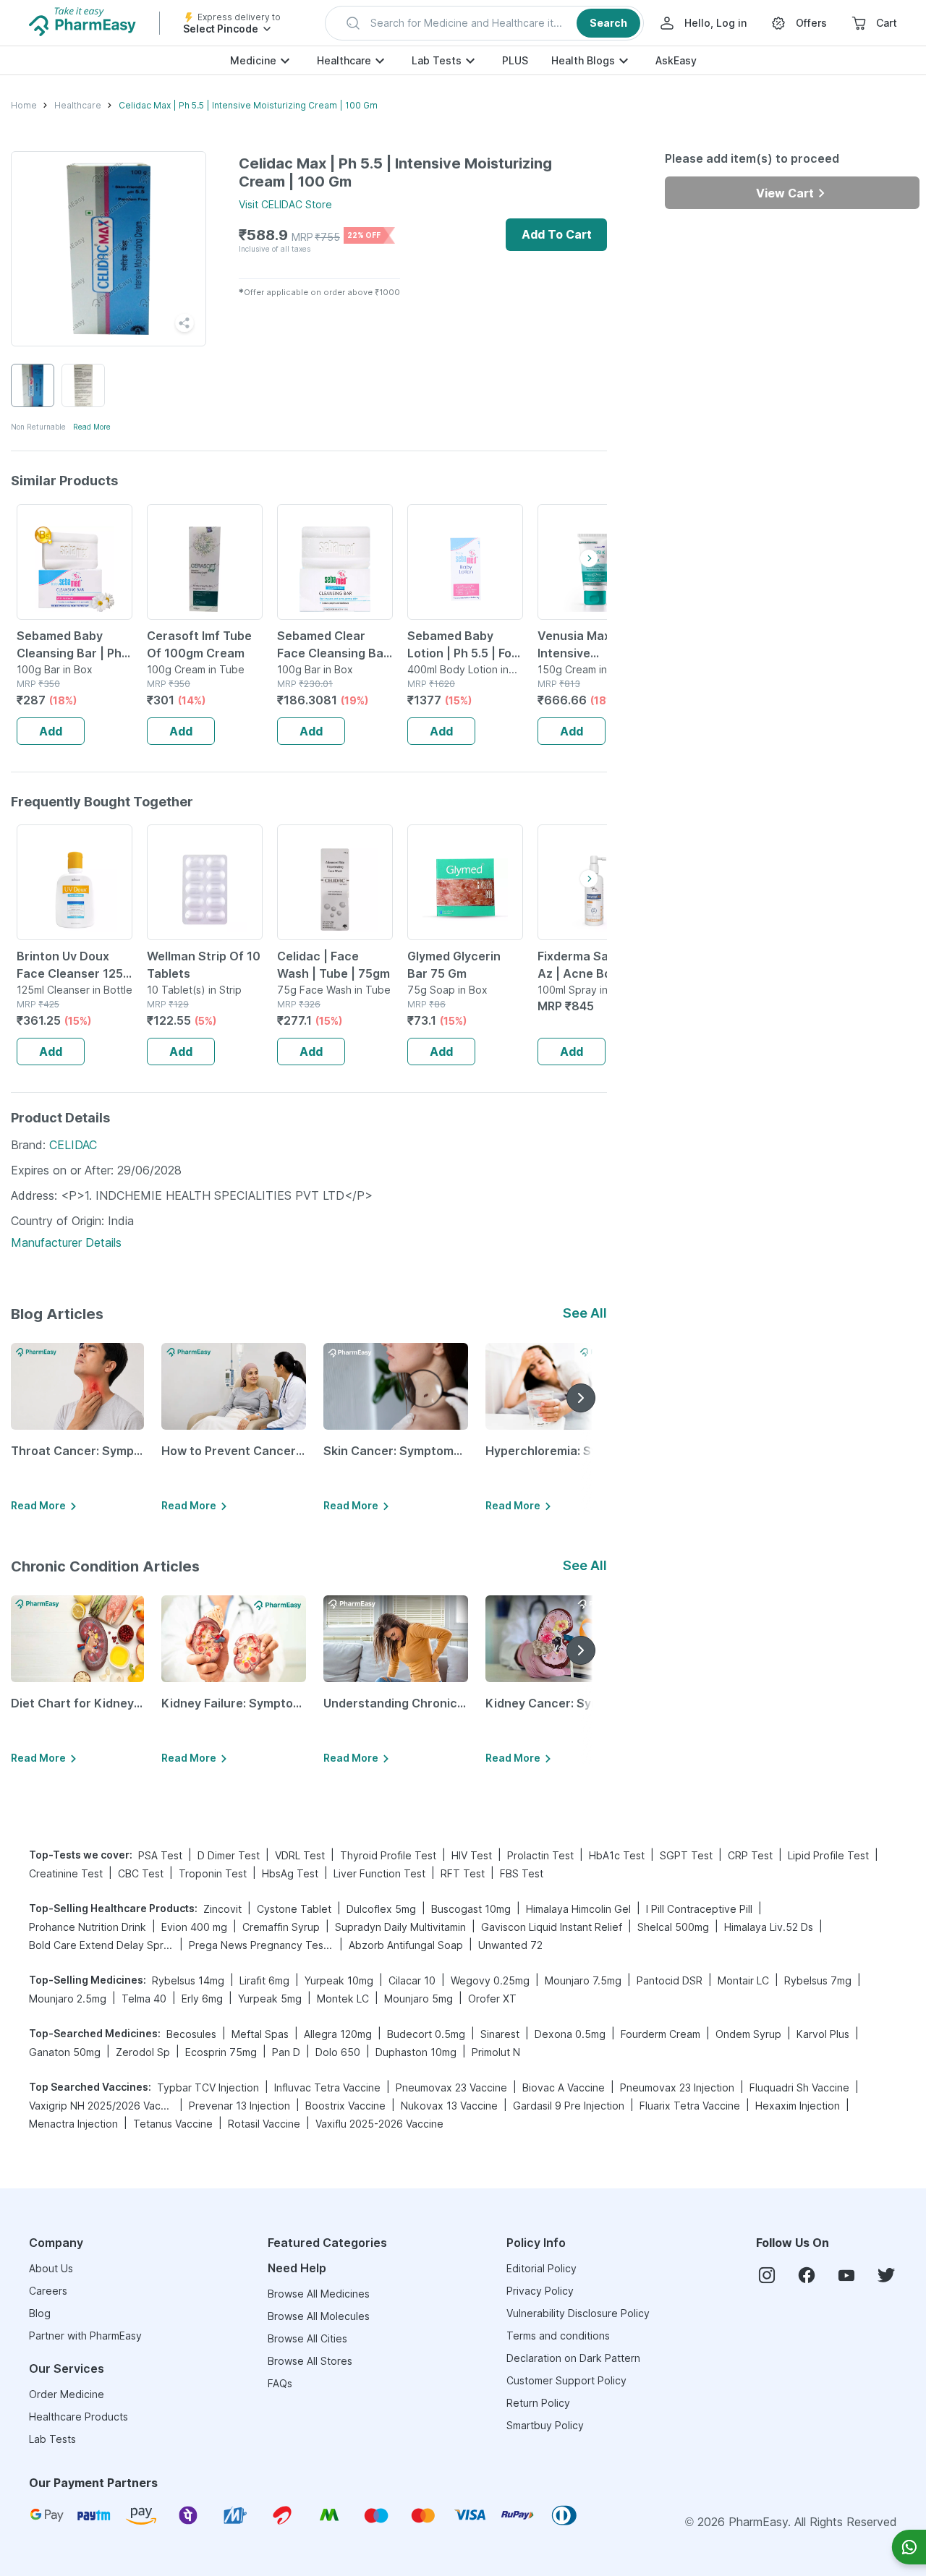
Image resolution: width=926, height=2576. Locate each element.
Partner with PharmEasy (85, 2336)
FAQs (280, 2383)
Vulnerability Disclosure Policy (578, 2313)
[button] (484, 23)
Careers (48, 2291)
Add (51, 731)
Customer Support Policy (566, 2380)
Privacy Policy (540, 2291)
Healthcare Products (78, 2417)
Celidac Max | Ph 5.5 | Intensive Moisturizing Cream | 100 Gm (248, 105)
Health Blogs (583, 60)
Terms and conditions (558, 2336)
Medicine (253, 60)
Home (24, 105)
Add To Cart (557, 234)
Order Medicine (67, 2394)
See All (585, 1313)
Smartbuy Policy (545, 2425)
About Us (51, 2268)
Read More (92, 427)
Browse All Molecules (319, 2316)
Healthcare (344, 60)
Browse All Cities (307, 2338)
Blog (40, 2313)
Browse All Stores (310, 2361)
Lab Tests (437, 60)
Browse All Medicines (319, 2294)
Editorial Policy (541, 2268)
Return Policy (538, 2403)
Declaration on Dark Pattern (573, 2358)
